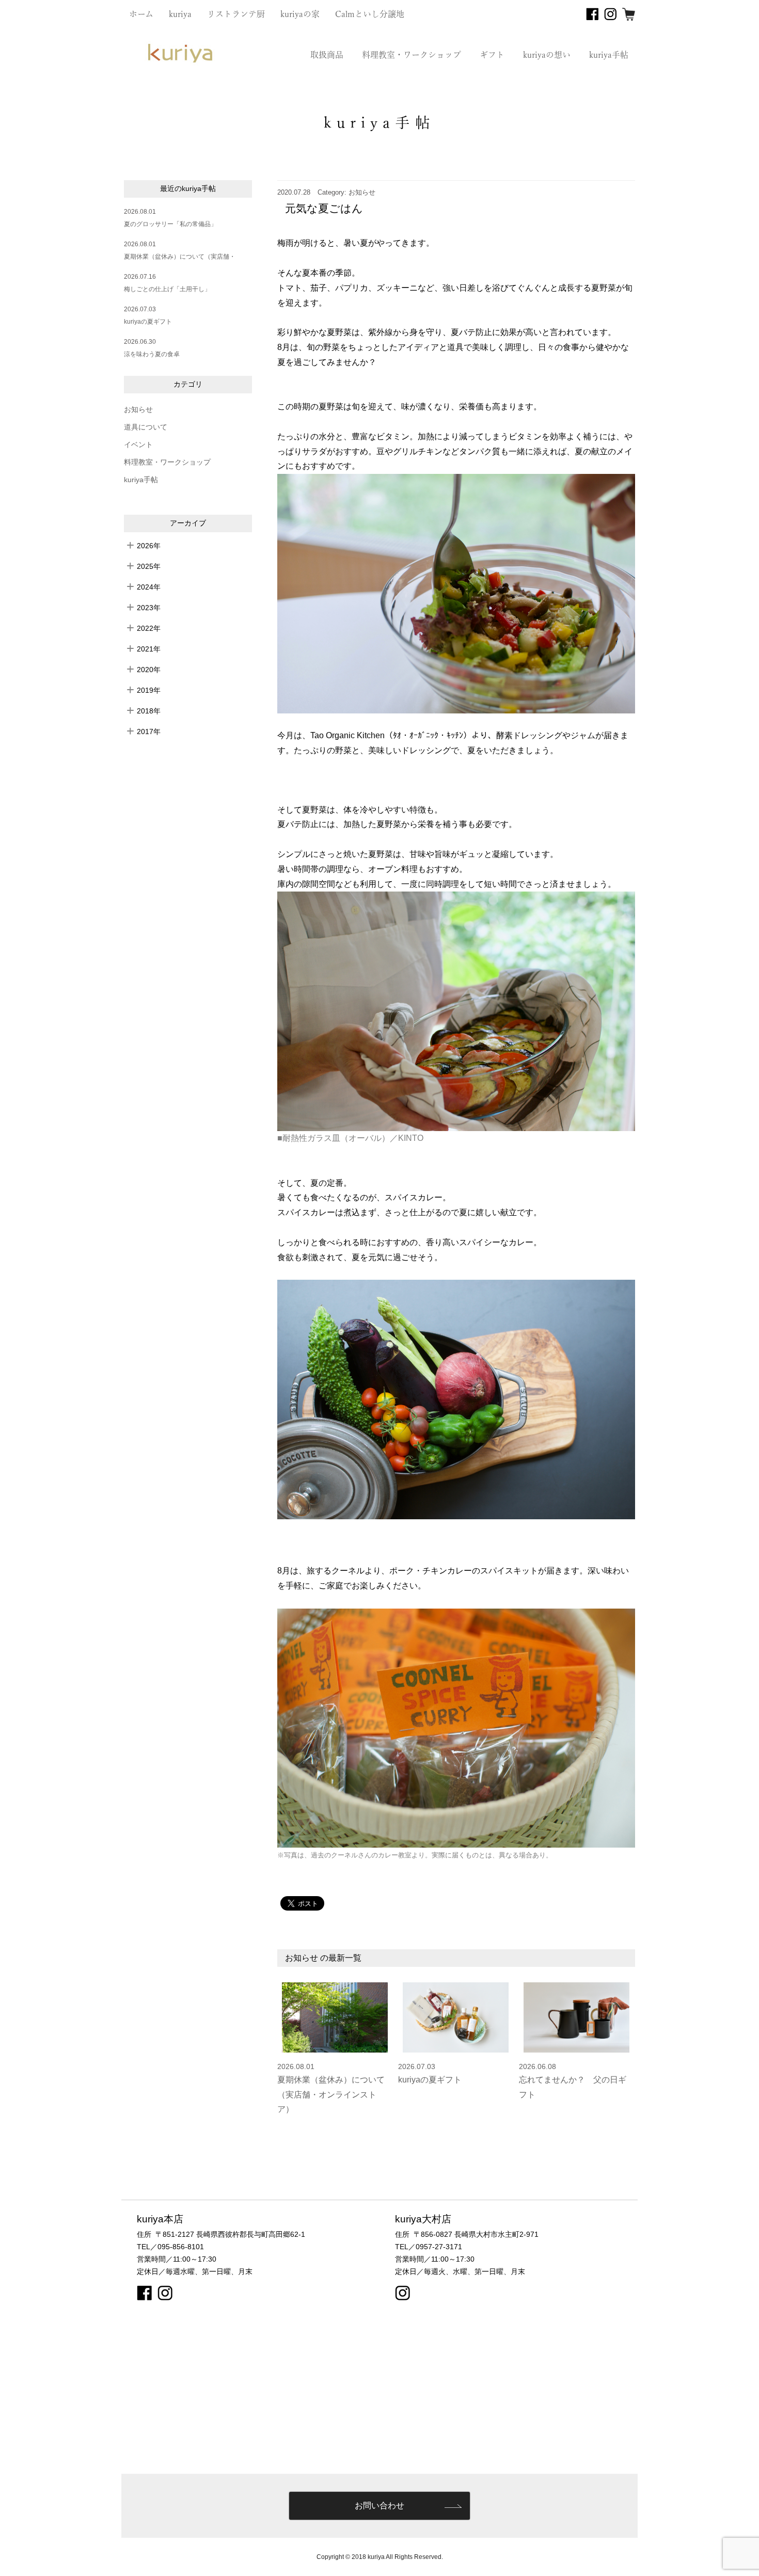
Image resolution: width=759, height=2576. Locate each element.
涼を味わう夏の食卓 (152, 354)
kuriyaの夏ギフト (148, 322)
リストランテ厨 (236, 14)
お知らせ (138, 410)
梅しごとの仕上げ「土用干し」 (167, 289)
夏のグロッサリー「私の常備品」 (170, 224)
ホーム (141, 14)
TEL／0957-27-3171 (429, 2247)
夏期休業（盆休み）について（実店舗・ (180, 257)
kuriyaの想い (547, 55)
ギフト (492, 55)
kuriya (180, 14)
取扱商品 (327, 55)
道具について (146, 427)
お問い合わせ (379, 2506)
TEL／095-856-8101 (170, 2247)
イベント (138, 445)
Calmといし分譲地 (370, 14)
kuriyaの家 (300, 14)
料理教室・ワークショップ (412, 55)
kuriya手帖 (609, 55)
